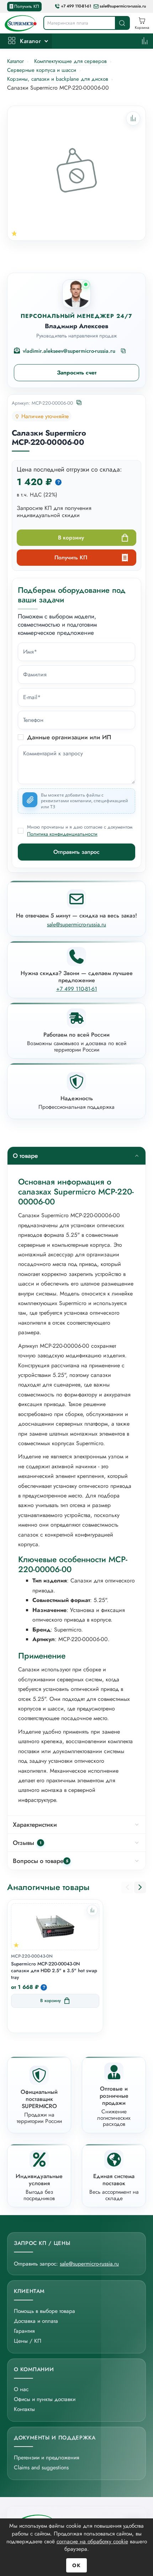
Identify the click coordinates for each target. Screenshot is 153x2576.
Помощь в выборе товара (44, 2311)
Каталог (30, 41)
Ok (76, 2565)
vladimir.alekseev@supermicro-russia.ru (69, 351)
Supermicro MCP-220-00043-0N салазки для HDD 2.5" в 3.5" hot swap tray (54, 1971)
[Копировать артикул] (80, 403)
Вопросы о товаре (41, 1861)
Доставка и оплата (36, 2321)
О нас (21, 2389)
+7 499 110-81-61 (76, 6)
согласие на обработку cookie (92, 2541)
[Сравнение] (145, 41)
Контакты (24, 2409)
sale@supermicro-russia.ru (123, 6)
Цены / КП (28, 2341)
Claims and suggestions (41, 2467)
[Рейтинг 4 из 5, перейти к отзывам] (14, 233)
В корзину (71, 537)
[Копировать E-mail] (124, 351)
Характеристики (35, 1825)
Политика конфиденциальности (62, 834)
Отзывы (27, 1843)
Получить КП (27, 6)
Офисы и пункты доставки (45, 2399)
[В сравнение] (92, 1910)
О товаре (25, 1156)
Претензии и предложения (46, 2457)
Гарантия (24, 2331)
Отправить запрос (76, 852)
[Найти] (122, 23)
